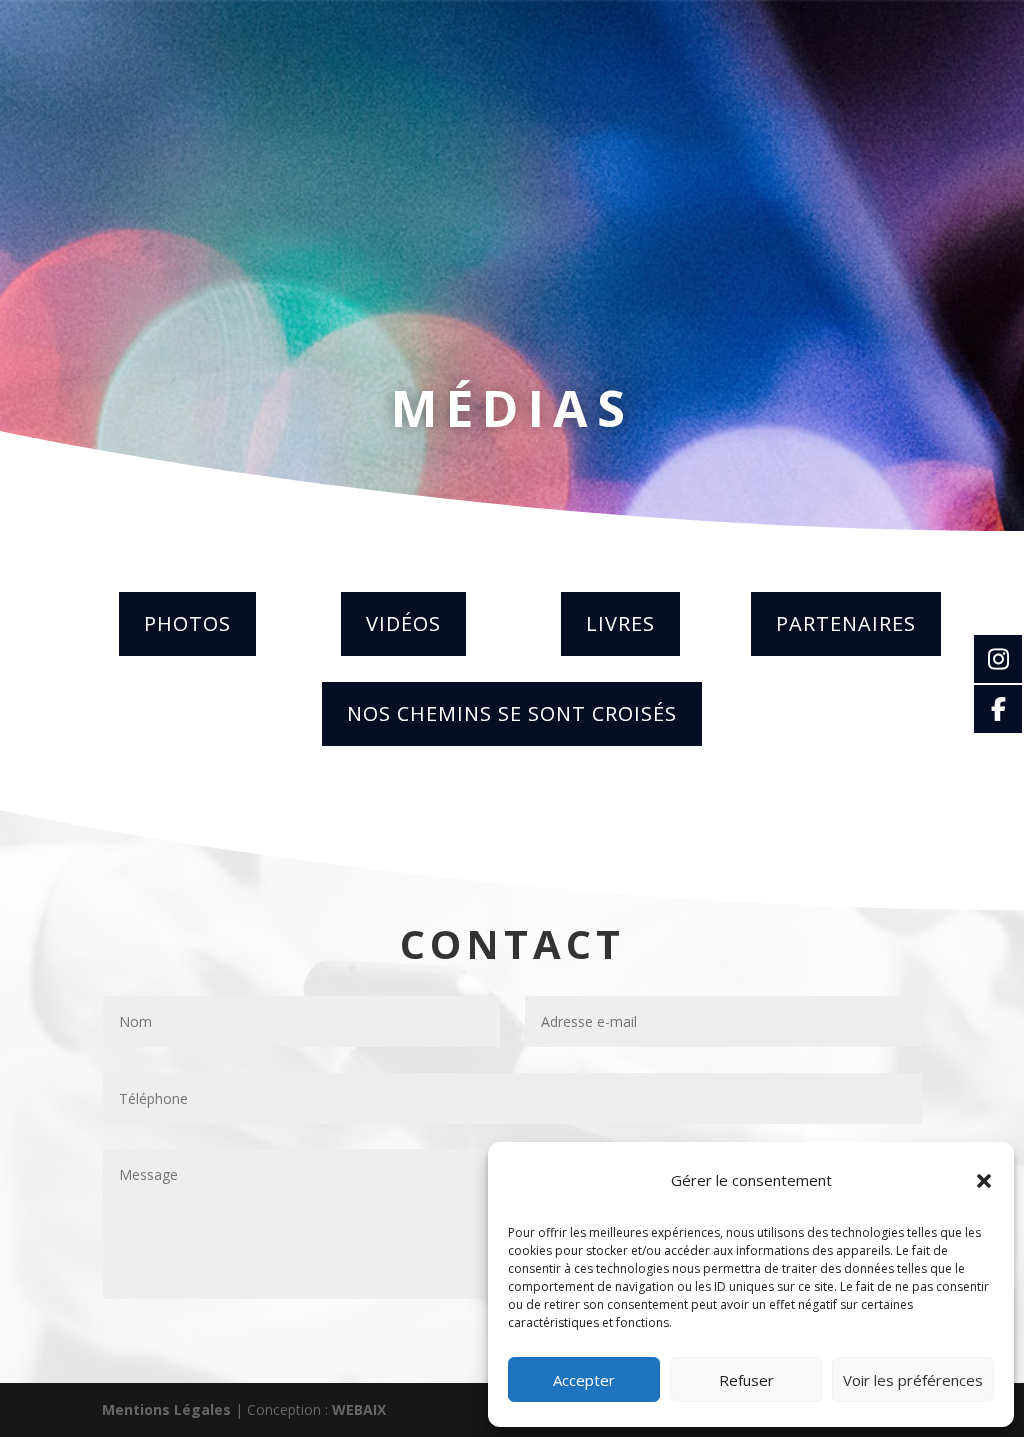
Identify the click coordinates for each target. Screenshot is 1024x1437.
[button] (984, 1181)
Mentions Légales (166, 1409)
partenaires (846, 623)
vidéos (403, 623)
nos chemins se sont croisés (512, 713)
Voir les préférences (913, 1380)
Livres (620, 623)
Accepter (584, 1380)
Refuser (746, 1380)
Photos (187, 623)
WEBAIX (359, 1409)
